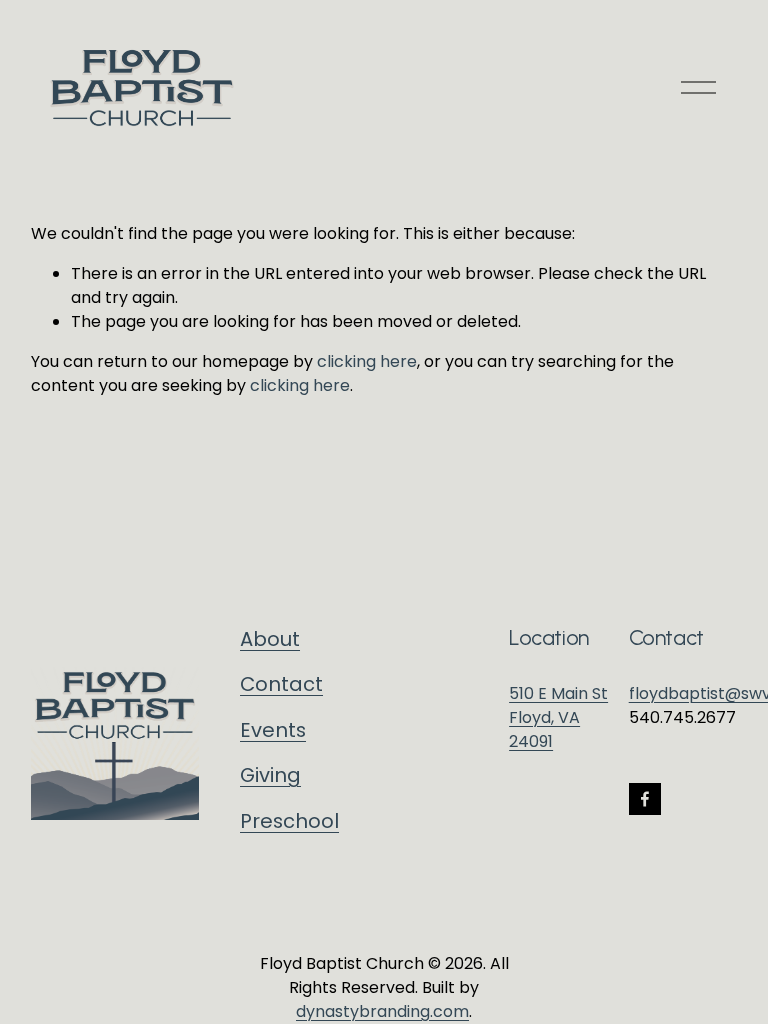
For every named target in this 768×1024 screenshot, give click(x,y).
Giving (270, 775)
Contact (281, 684)
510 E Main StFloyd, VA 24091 (558, 717)
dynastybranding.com (382, 1011)
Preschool (289, 821)
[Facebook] (645, 799)
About (270, 639)
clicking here (367, 361)
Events (273, 730)
